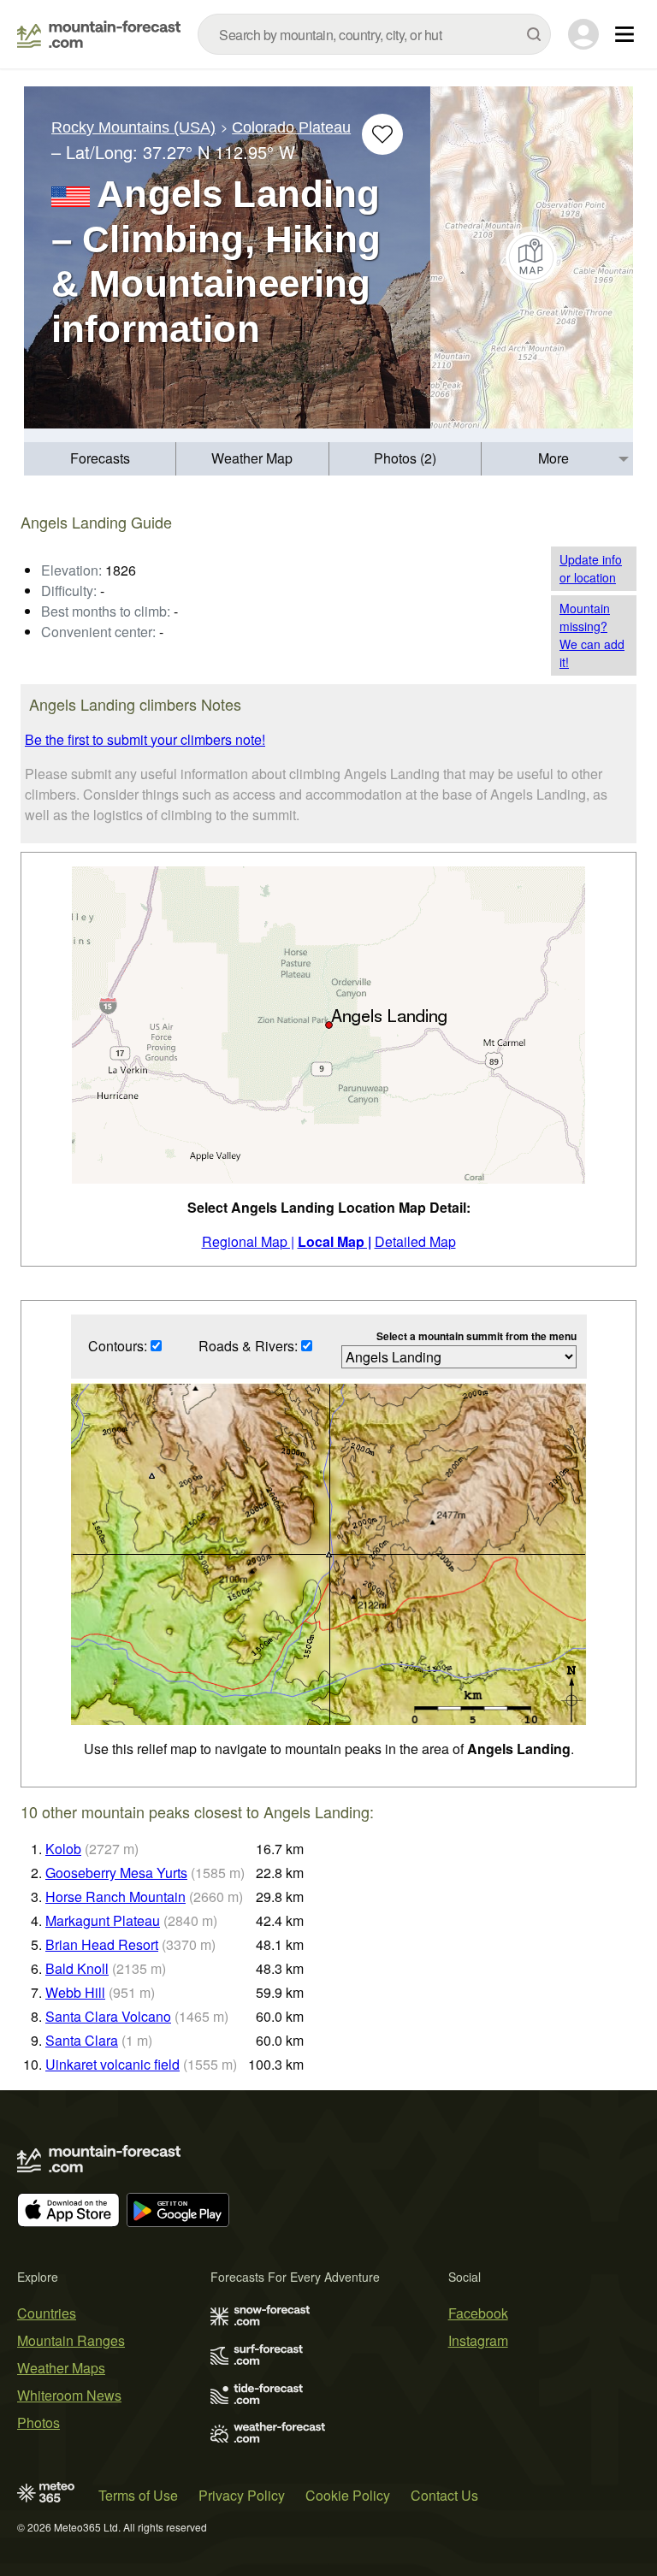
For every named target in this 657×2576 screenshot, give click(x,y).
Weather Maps (61, 2368)
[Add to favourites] (382, 134)
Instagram (478, 2340)
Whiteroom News (69, 2395)
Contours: (119, 1346)
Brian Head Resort (102, 1944)
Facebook (478, 2313)
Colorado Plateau (291, 127)
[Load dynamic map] (532, 257)
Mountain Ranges (71, 2340)
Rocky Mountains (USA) (133, 127)
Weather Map (252, 458)
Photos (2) (405, 458)
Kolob (63, 1849)
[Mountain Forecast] (99, 34)
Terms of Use (138, 2495)
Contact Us (444, 2495)
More (553, 458)
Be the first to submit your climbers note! (145, 739)
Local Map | (334, 1241)
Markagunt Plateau (103, 1920)
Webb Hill (75, 1992)
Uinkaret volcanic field (112, 2064)
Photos (38, 2422)
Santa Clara (82, 2040)
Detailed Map (415, 1241)
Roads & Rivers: (250, 1346)
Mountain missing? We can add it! (592, 635)
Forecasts (100, 458)
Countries (47, 2313)
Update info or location (591, 568)
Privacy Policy (242, 2495)
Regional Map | (248, 1241)
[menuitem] (100, 459)
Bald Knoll (77, 1968)
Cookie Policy (348, 2495)
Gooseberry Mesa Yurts (116, 1873)
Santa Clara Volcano (108, 2016)
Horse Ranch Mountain (115, 1897)
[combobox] (374, 34)
